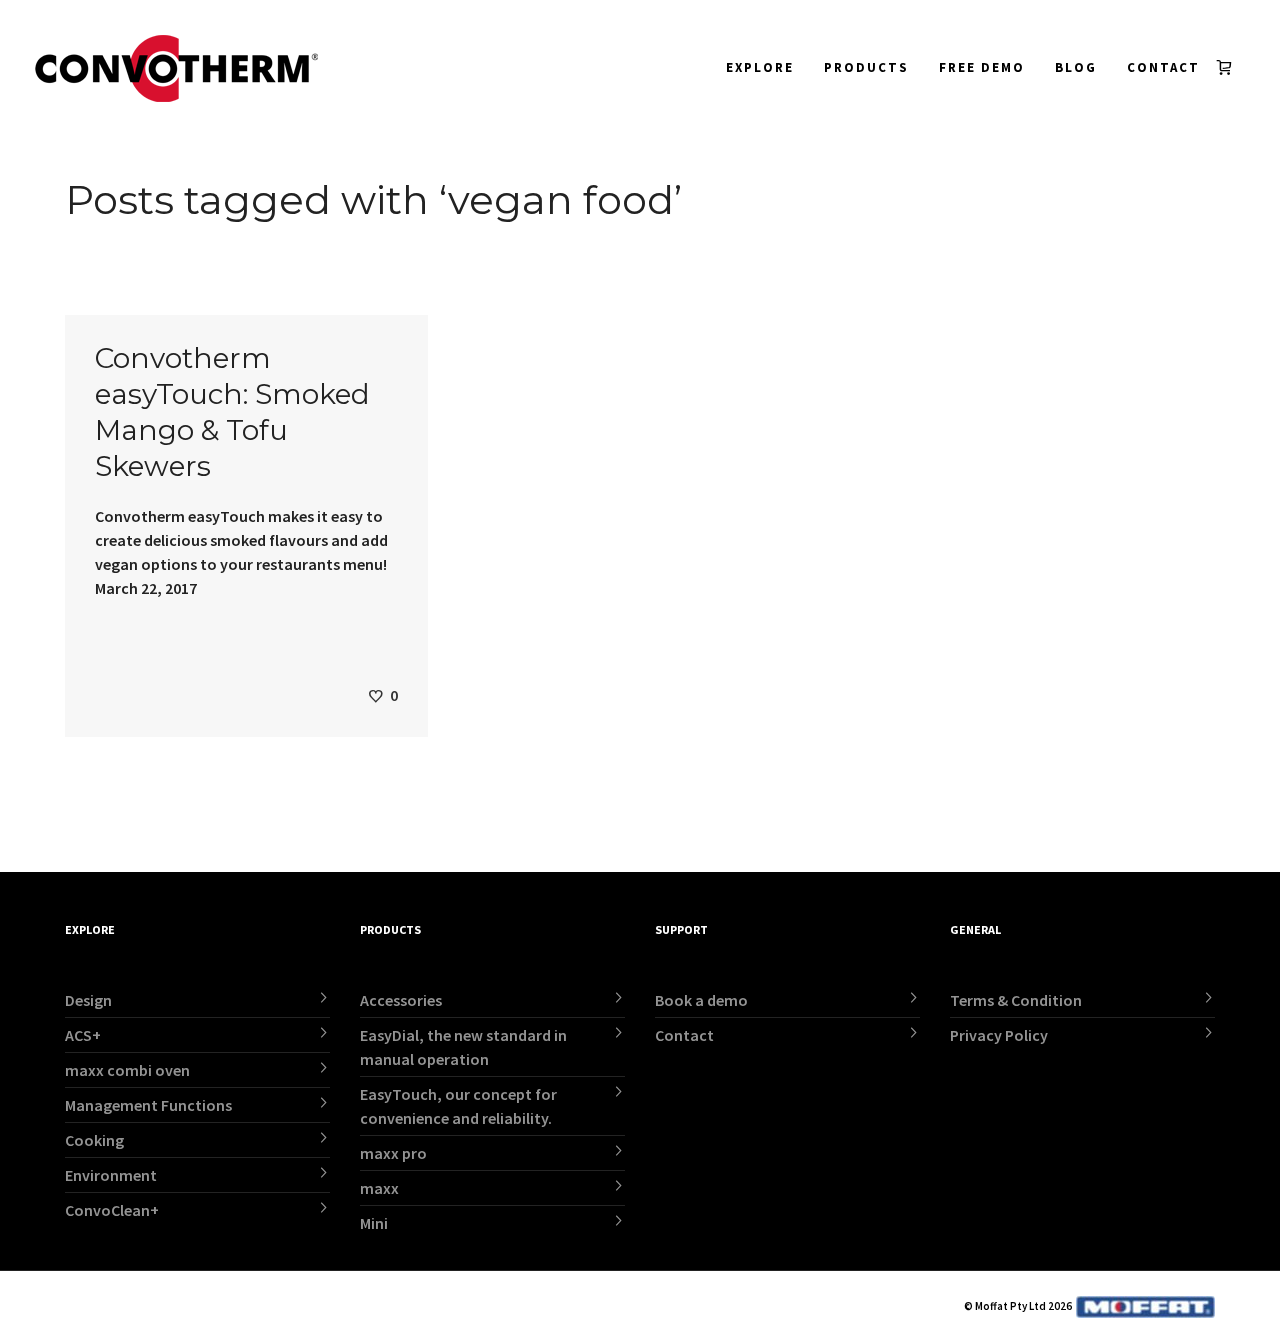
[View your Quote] (1228, 67)
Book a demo (701, 1000)
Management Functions (148, 1105)
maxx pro (393, 1153)
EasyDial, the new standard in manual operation (463, 1047)
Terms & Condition (1016, 1000)
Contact (684, 1035)
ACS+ (83, 1035)
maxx (379, 1188)
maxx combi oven (127, 1070)
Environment (111, 1175)
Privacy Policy (999, 1035)
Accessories (401, 1000)
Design (88, 1000)
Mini (374, 1223)
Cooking (94, 1140)
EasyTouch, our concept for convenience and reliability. (458, 1106)
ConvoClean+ (112, 1210)
